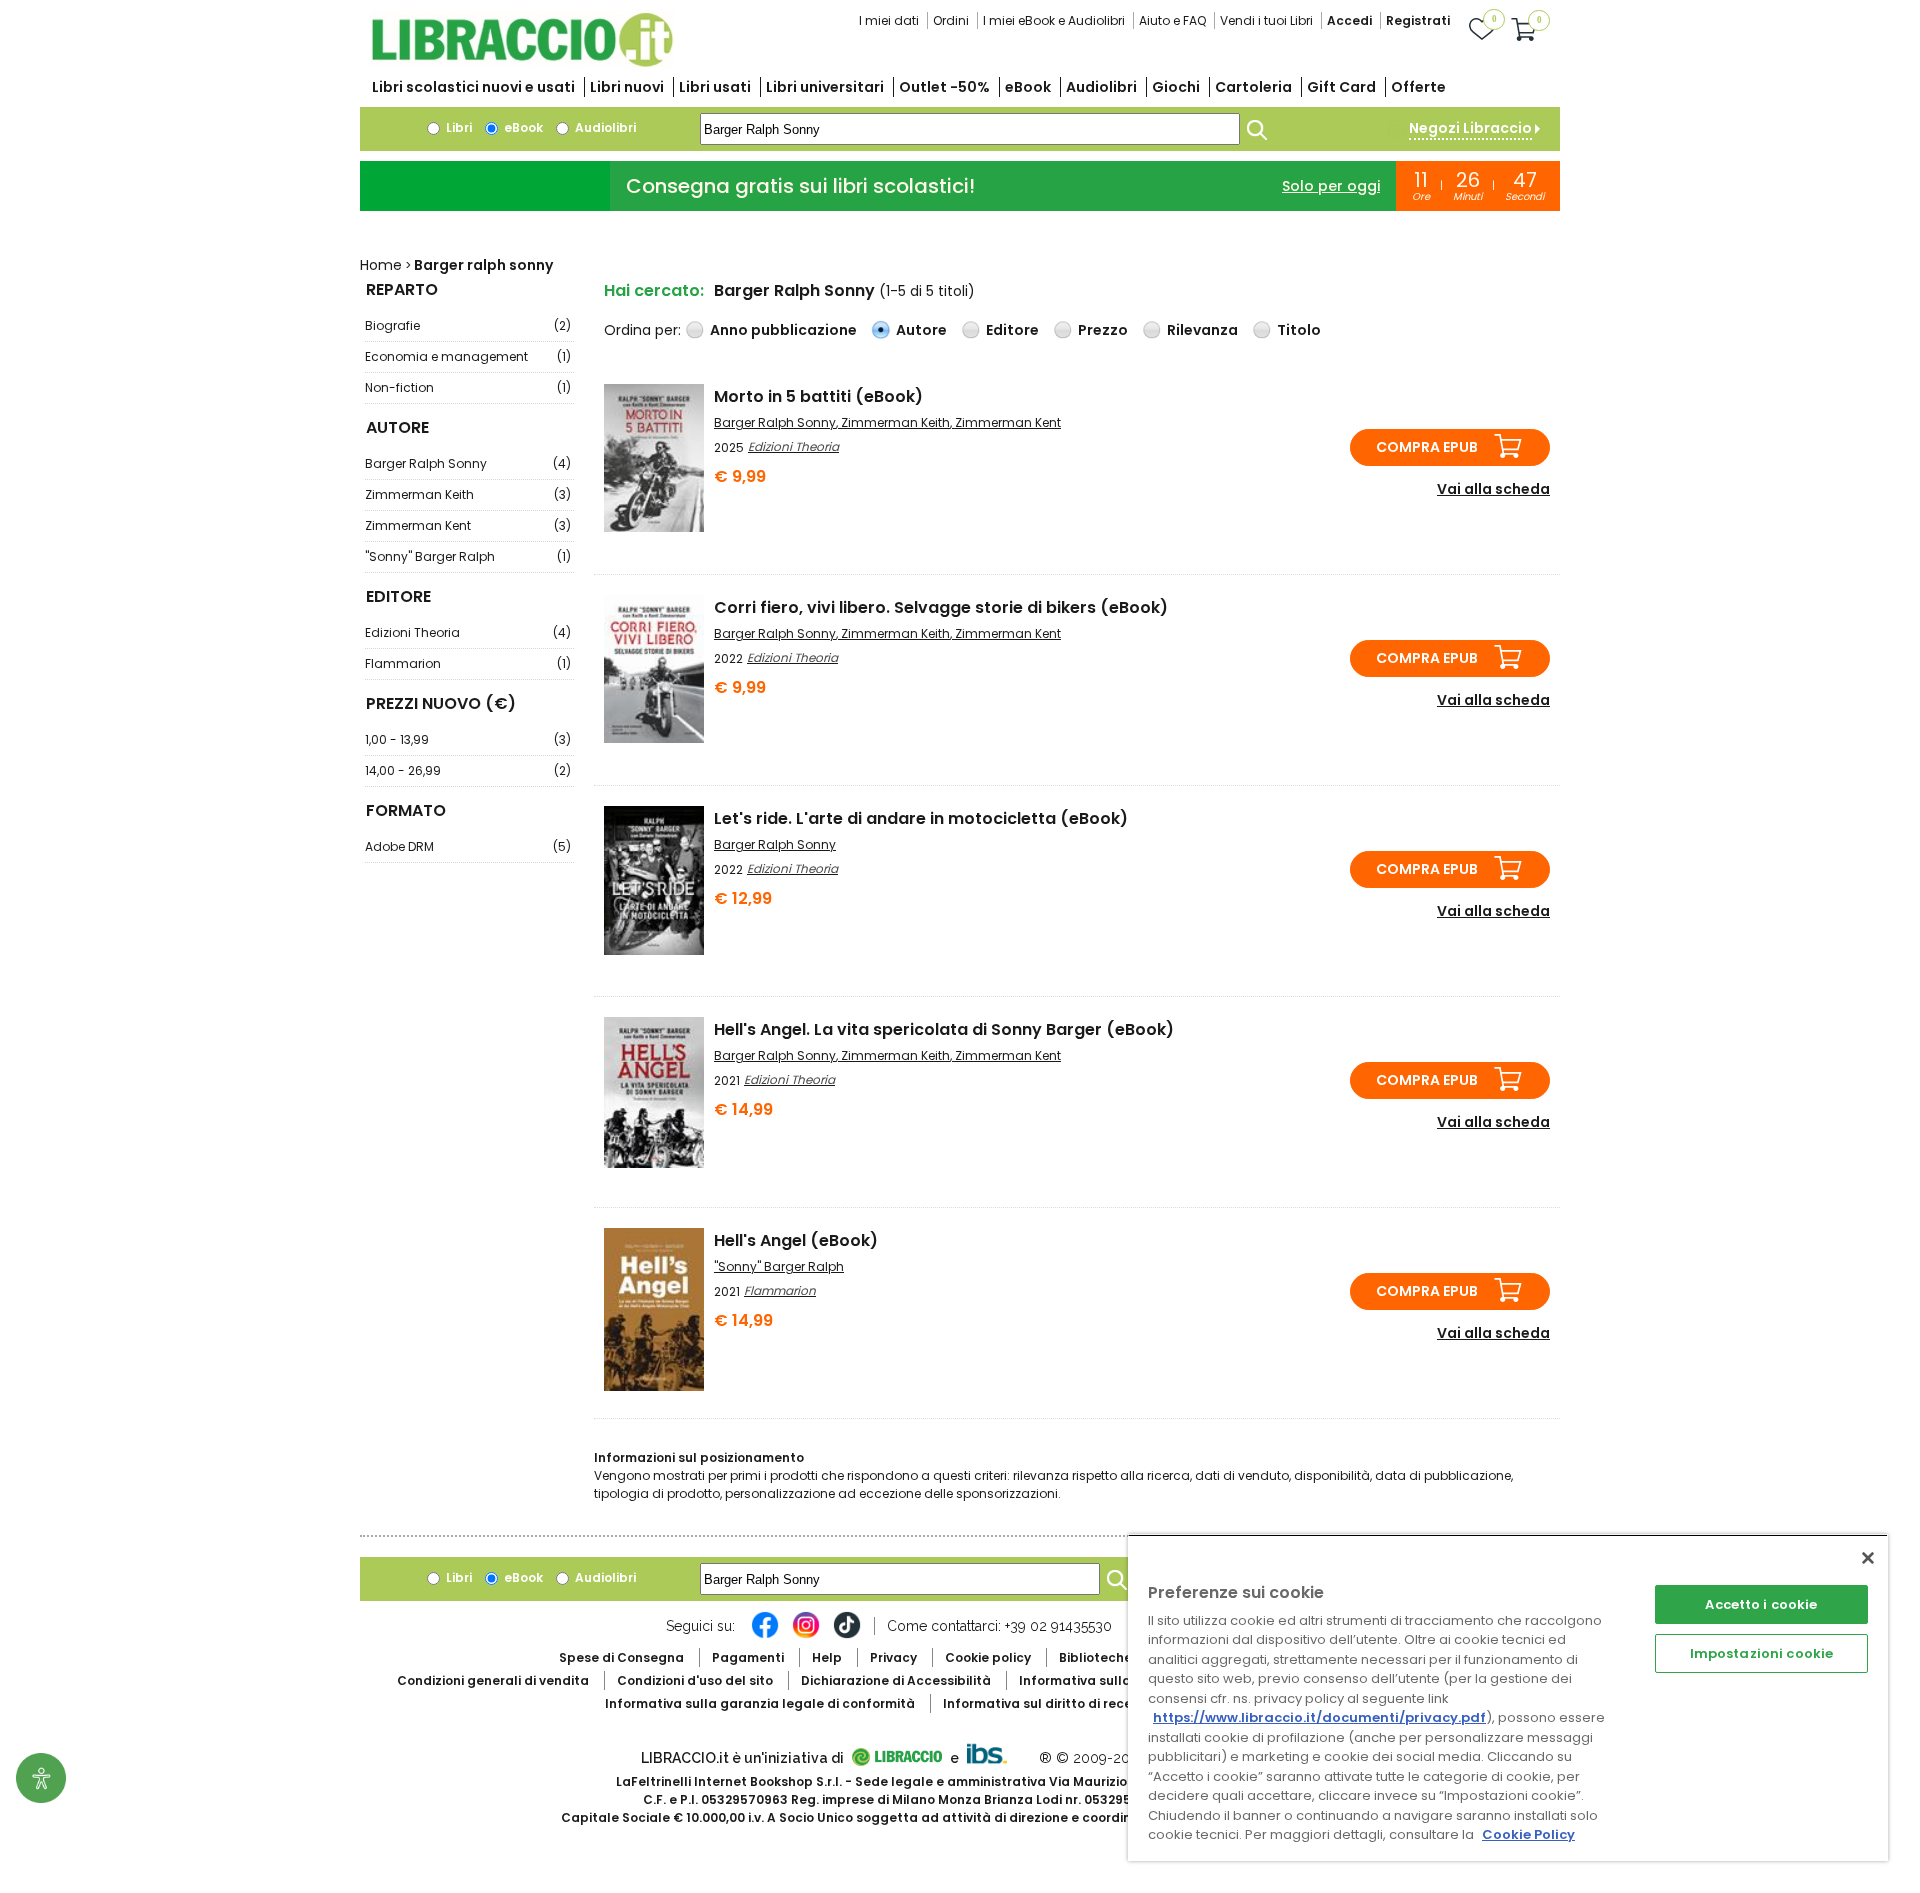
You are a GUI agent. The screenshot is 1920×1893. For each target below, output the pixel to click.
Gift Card (1341, 87)
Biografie (468, 325)
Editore (1012, 330)
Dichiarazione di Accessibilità (896, 1680)
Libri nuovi (627, 87)
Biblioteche (1095, 1657)
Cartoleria (1253, 87)
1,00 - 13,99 (468, 739)
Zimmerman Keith (468, 494)
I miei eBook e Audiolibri (1054, 20)
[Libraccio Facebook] (765, 1635)
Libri (457, 127)
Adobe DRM (468, 846)
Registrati (1418, 20)
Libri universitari (825, 87)
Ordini (951, 20)
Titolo (1299, 330)
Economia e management (468, 356)
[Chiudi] (1868, 1558)
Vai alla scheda (1493, 489)
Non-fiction (468, 387)
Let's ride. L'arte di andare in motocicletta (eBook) (921, 818)
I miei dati (889, 20)
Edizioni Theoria (468, 632)
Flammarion (468, 663)
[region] (1508, 1697)
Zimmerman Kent (468, 525)
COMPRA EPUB (1427, 447)
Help (827, 1657)
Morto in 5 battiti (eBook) (818, 396)
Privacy (893, 1657)
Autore (921, 330)
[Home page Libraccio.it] (522, 62)
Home (381, 265)
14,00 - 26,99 (468, 770)
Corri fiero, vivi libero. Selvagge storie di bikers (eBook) (941, 607)
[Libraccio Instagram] (806, 1635)
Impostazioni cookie (1761, 1653)
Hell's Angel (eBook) (796, 1240)
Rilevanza (1202, 330)
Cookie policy (988, 1657)
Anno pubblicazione (783, 330)
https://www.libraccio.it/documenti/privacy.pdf (1319, 1717)
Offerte (1418, 87)
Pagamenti (748, 1657)
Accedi (1349, 20)
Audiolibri (1101, 87)
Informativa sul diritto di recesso (1048, 1703)
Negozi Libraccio (1470, 128)
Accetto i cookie (1761, 1604)
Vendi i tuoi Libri (1266, 20)
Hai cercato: (654, 290)
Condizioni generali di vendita (493, 1680)
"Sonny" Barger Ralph (468, 556)
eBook (1028, 87)
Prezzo (1103, 330)
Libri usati (715, 87)
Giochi (1176, 87)
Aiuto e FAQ (1172, 20)
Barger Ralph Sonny (468, 463)
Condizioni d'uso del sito (695, 1680)
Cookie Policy (1528, 1834)
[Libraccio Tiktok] (847, 1635)
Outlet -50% (944, 87)
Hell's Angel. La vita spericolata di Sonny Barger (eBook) (944, 1029)
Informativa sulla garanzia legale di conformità (760, 1703)
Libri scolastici (473, 87)
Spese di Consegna (621, 1657)
